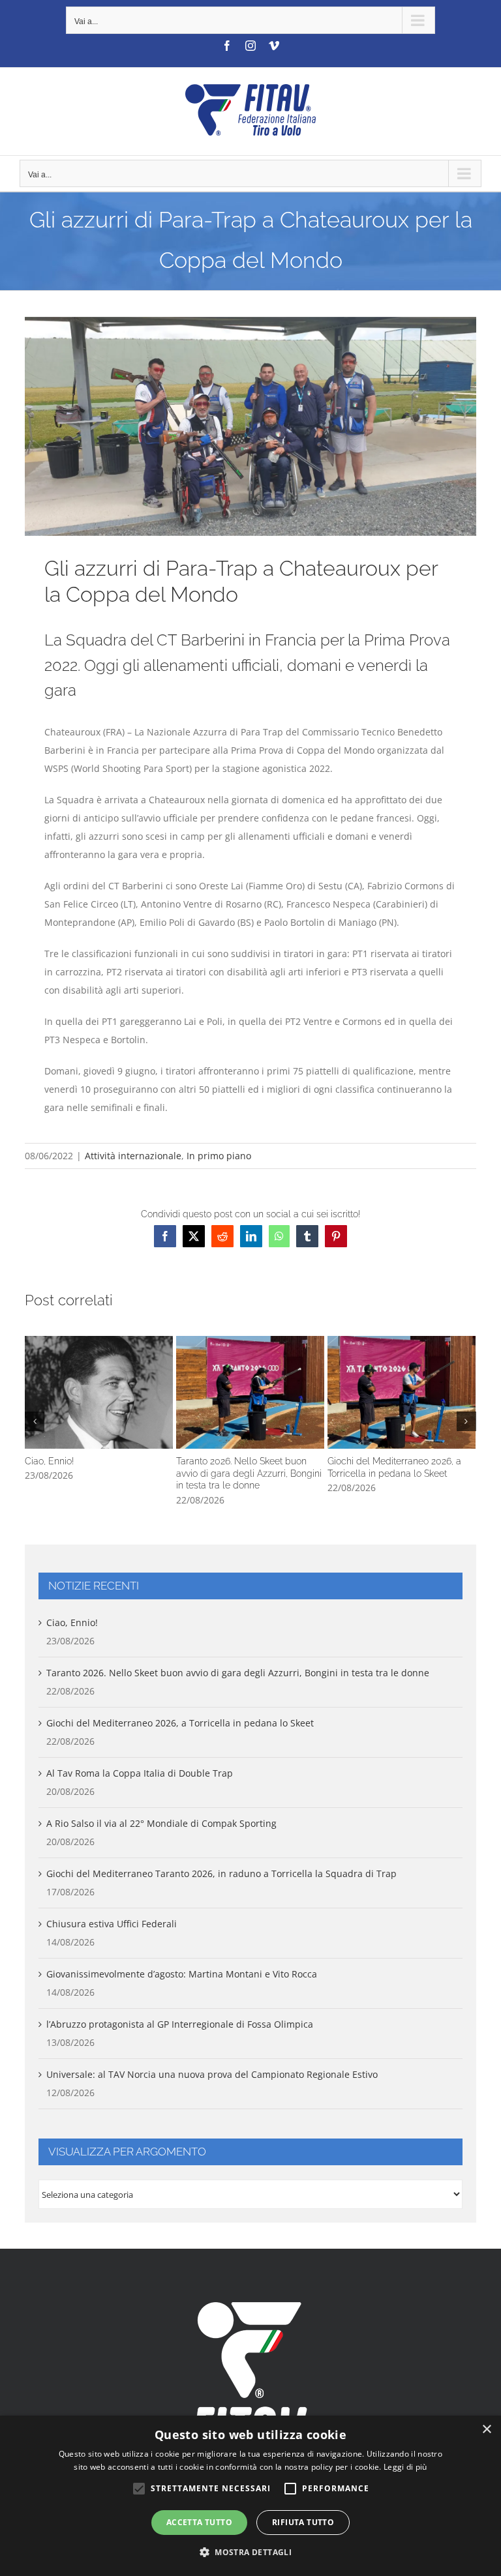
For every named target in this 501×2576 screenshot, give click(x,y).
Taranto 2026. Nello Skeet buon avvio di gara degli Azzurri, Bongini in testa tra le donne (250, 1392)
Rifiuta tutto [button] (303, 2522)
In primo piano (219, 1156)
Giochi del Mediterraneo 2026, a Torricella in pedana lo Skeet (402, 1392)
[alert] (250, 2496)
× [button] (486, 2430)
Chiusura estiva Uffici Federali (112, 1924)
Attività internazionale (133, 1156)
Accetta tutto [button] (199, 2522)
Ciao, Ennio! (99, 1392)
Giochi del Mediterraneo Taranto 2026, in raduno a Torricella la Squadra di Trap (221, 1873)
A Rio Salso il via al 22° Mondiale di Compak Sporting (161, 1823)
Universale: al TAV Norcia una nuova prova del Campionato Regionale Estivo (212, 2074)
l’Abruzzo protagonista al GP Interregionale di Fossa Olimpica (180, 2024)
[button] (35, 1421)
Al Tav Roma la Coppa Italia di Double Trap (140, 1773)
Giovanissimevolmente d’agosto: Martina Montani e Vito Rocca (182, 1974)
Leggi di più (405, 2467)
